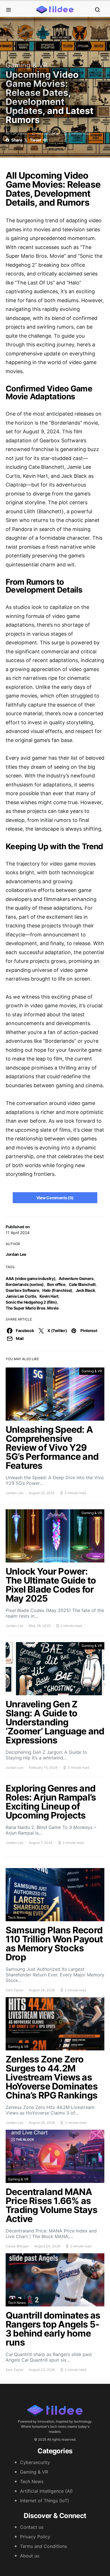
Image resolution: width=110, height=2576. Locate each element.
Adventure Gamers (76, 1278)
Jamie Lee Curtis (21, 1296)
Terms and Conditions (43, 2546)
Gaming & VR (27, 65)
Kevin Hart (49, 1296)
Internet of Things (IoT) (45, 2501)
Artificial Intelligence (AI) (46, 2491)
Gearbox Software (22, 1290)
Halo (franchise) (57, 1290)
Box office (56, 1284)
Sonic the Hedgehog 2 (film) (31, 1302)
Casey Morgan (17, 2246)
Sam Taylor (15, 1990)
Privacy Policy (35, 2537)
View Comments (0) (55, 1198)
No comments (48, 134)
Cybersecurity (35, 2462)
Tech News (17, 1917)
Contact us (32, 2527)
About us (30, 2556)
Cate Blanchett (82, 1284)
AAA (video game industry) (30, 1278)
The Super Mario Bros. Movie (32, 1308)
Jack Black (85, 1290)
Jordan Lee (16, 1254)
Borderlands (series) (25, 1284)
